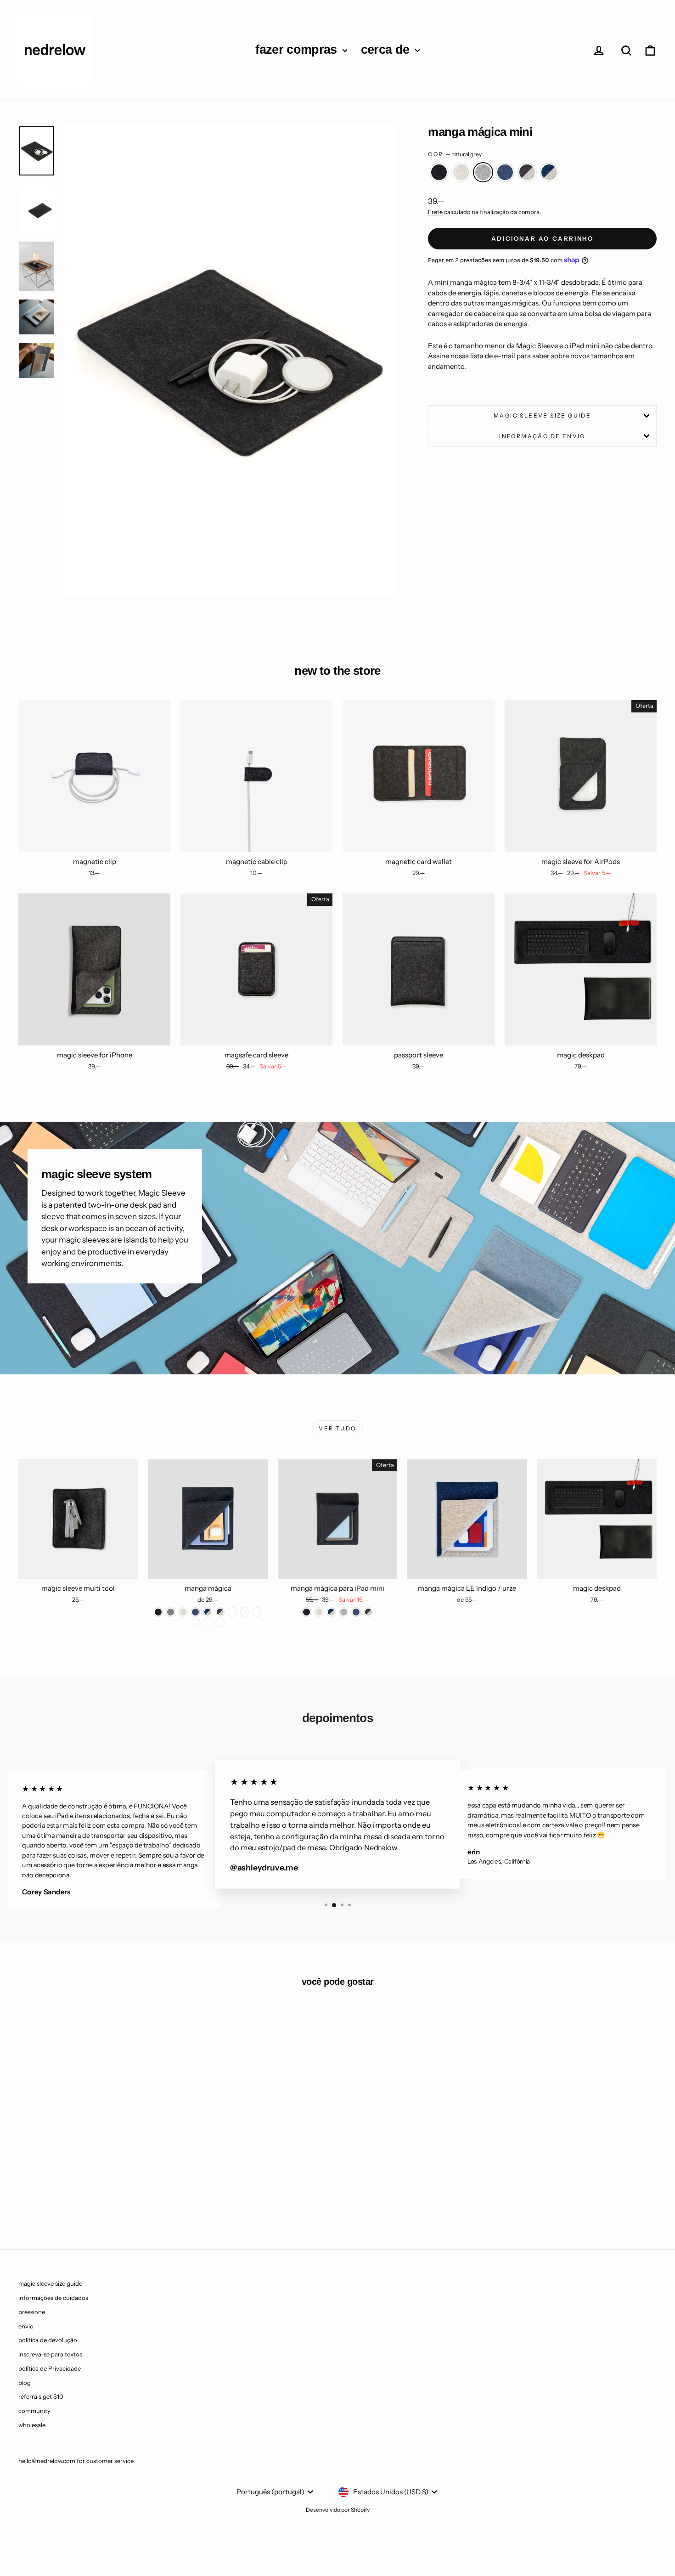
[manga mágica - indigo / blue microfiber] (257, 1612)
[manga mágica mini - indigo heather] (126, 2195)
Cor (455, 154)
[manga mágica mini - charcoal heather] (113, 2195)
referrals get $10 (41, 2396)
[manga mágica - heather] (183, 1612)
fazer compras (298, 50)
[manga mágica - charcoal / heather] (220, 1612)
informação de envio (542, 436)
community (34, 2411)
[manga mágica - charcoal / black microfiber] (245, 1612)
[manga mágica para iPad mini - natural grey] (344, 1612)
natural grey (483, 172)
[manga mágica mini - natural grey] (88, 2195)
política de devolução (48, 2340)
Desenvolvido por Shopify (338, 2510)
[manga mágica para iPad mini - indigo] (356, 1612)
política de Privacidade (50, 2368)
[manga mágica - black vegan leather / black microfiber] (220, 1623)
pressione (32, 2312)
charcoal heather (527, 172)
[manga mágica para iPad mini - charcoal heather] (368, 1612)
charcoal (439, 172)
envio (26, 2326)
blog (25, 2383)
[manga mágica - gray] (171, 1612)
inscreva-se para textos (50, 2354)
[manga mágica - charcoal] (158, 1612)
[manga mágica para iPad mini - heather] (319, 1612)
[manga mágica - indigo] (195, 1612)
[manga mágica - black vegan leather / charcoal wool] (208, 1623)
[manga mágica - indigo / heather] (208, 1612)
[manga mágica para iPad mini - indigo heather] (331, 1612)
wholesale (32, 2425)
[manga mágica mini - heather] (76, 2195)
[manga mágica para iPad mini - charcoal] (307, 1612)
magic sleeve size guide (542, 415)
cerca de (387, 50)
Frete (435, 212)
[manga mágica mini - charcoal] (64, 2195)
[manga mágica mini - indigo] (101, 2195)
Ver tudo (337, 1428)
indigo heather (549, 172)
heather (461, 172)
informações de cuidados (53, 2298)
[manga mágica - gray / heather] (233, 1612)
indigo (505, 172)
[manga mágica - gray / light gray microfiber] (195, 1623)
